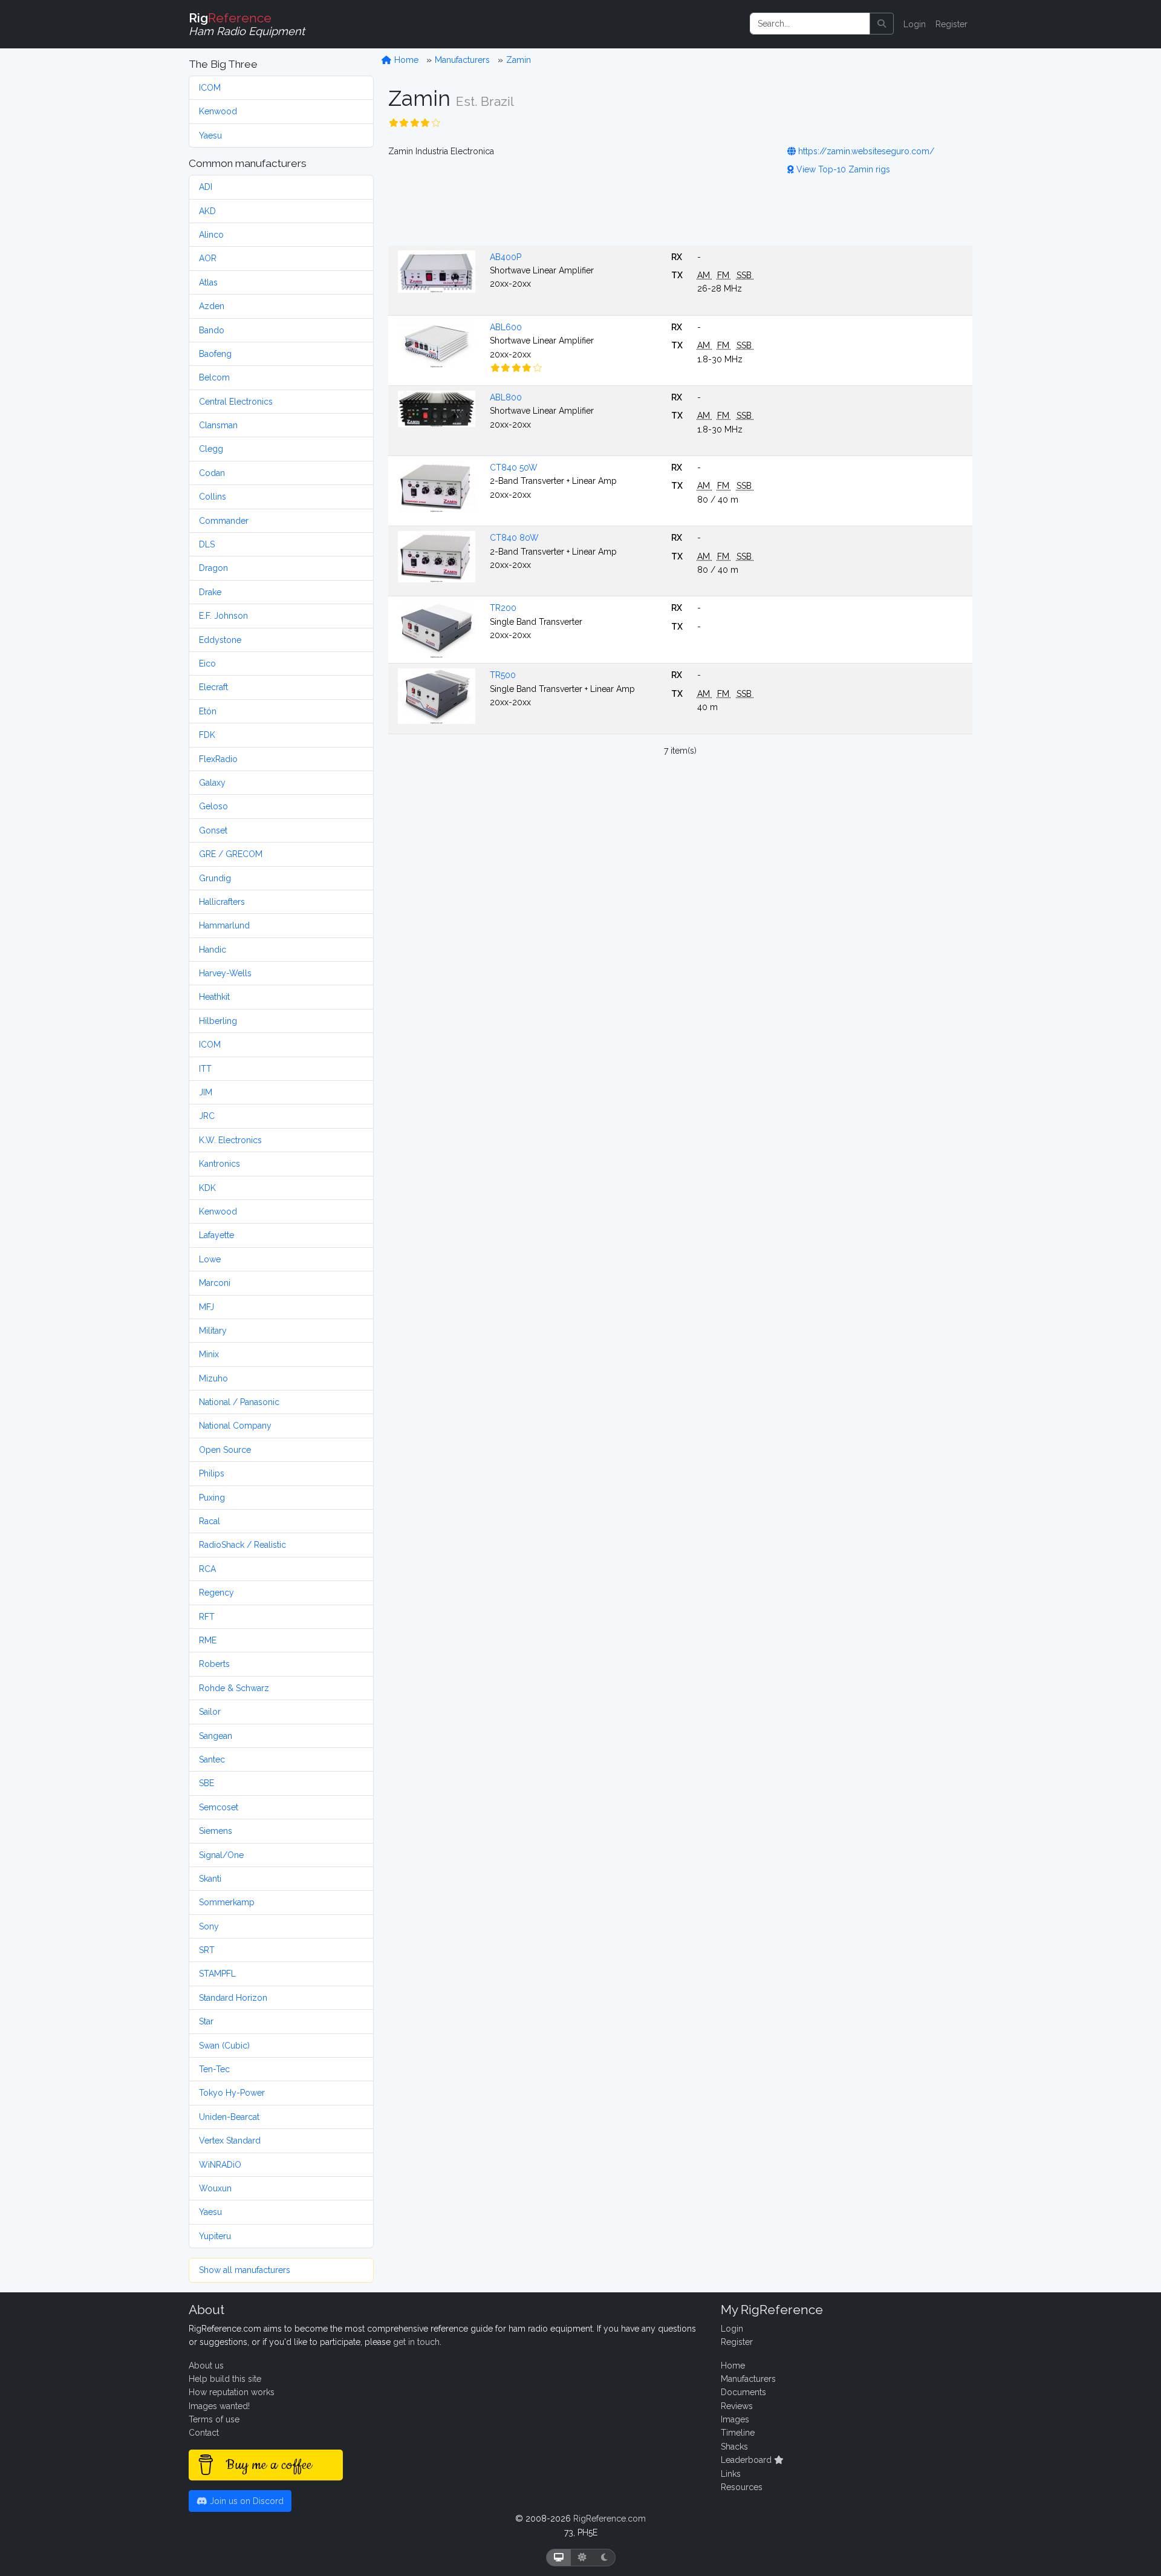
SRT (207, 1950)
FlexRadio (218, 759)
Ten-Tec (214, 2069)
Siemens (216, 1831)
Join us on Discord (246, 2501)
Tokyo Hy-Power (232, 2093)
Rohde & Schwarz (234, 1688)
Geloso (213, 806)
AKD (207, 211)
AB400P (506, 257)
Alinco (211, 235)
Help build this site (225, 2379)
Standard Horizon (233, 1998)
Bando (212, 330)
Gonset (213, 830)
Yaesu (210, 135)
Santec (212, 1759)
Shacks (734, 2447)
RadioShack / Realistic (242, 1545)
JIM (206, 1092)
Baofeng (215, 354)
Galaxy (212, 783)
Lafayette (216, 1235)
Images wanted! (219, 2406)
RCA (207, 1569)
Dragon (213, 568)
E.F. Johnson (223, 616)
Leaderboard (747, 2460)
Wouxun (215, 2188)
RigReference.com (610, 2519)
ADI (206, 187)
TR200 (503, 608)
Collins (213, 497)
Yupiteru (215, 2236)
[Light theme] (582, 2558)
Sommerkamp (227, 1902)
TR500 (503, 675)
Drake (210, 592)
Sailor (210, 1712)
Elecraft (213, 687)
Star (206, 2021)
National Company (235, 1426)
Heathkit (214, 997)
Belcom (214, 377)
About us (206, 2366)
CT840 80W (514, 538)
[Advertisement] (680, 209)
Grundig (215, 878)
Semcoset (219, 1807)
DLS (207, 544)
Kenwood (218, 111)
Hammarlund (224, 925)
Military (213, 1331)
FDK (207, 735)
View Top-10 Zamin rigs (842, 169)
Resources (742, 2487)
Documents (743, 2392)
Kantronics (220, 1164)
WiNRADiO (220, 2165)
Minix (209, 1354)
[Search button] (882, 24)
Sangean (216, 1736)
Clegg (211, 449)
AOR (208, 258)
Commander (224, 521)
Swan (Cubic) (224, 2046)
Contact (204, 2433)
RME (208, 1640)
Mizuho (213, 1378)
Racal (210, 1521)
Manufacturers (462, 60)
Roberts (214, 1664)
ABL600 (506, 327)
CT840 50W (514, 468)
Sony (209, 1926)
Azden (212, 306)
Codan (212, 473)
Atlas (208, 282)
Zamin (519, 60)
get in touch (416, 2342)
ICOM (210, 88)
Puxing (212, 1498)
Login (915, 24)
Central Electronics (236, 402)
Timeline (738, 2433)
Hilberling (218, 1021)
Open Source (225, 1450)
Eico (207, 664)
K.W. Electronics (230, 1140)
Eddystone (220, 640)
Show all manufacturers (245, 2270)
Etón (208, 711)
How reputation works (232, 2392)
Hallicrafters (222, 902)
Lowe (210, 1259)
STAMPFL (217, 1974)
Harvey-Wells (225, 973)
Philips (212, 1473)
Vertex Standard (230, 2141)
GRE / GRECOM (231, 854)
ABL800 (506, 397)
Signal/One (221, 1855)
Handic (213, 950)
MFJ (207, 1307)
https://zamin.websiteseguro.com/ (865, 151)
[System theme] (559, 2558)
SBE (207, 1783)
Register (951, 24)
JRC (207, 1116)
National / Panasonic (239, 1402)
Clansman (218, 425)
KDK (207, 1188)
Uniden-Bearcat (229, 2117)
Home (405, 60)
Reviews (737, 2406)
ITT (205, 1069)
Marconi (215, 1283)
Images (735, 2419)
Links (731, 2474)
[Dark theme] (604, 2558)
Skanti (210, 1879)
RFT (207, 1617)
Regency (216, 1593)
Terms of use (214, 2419)
